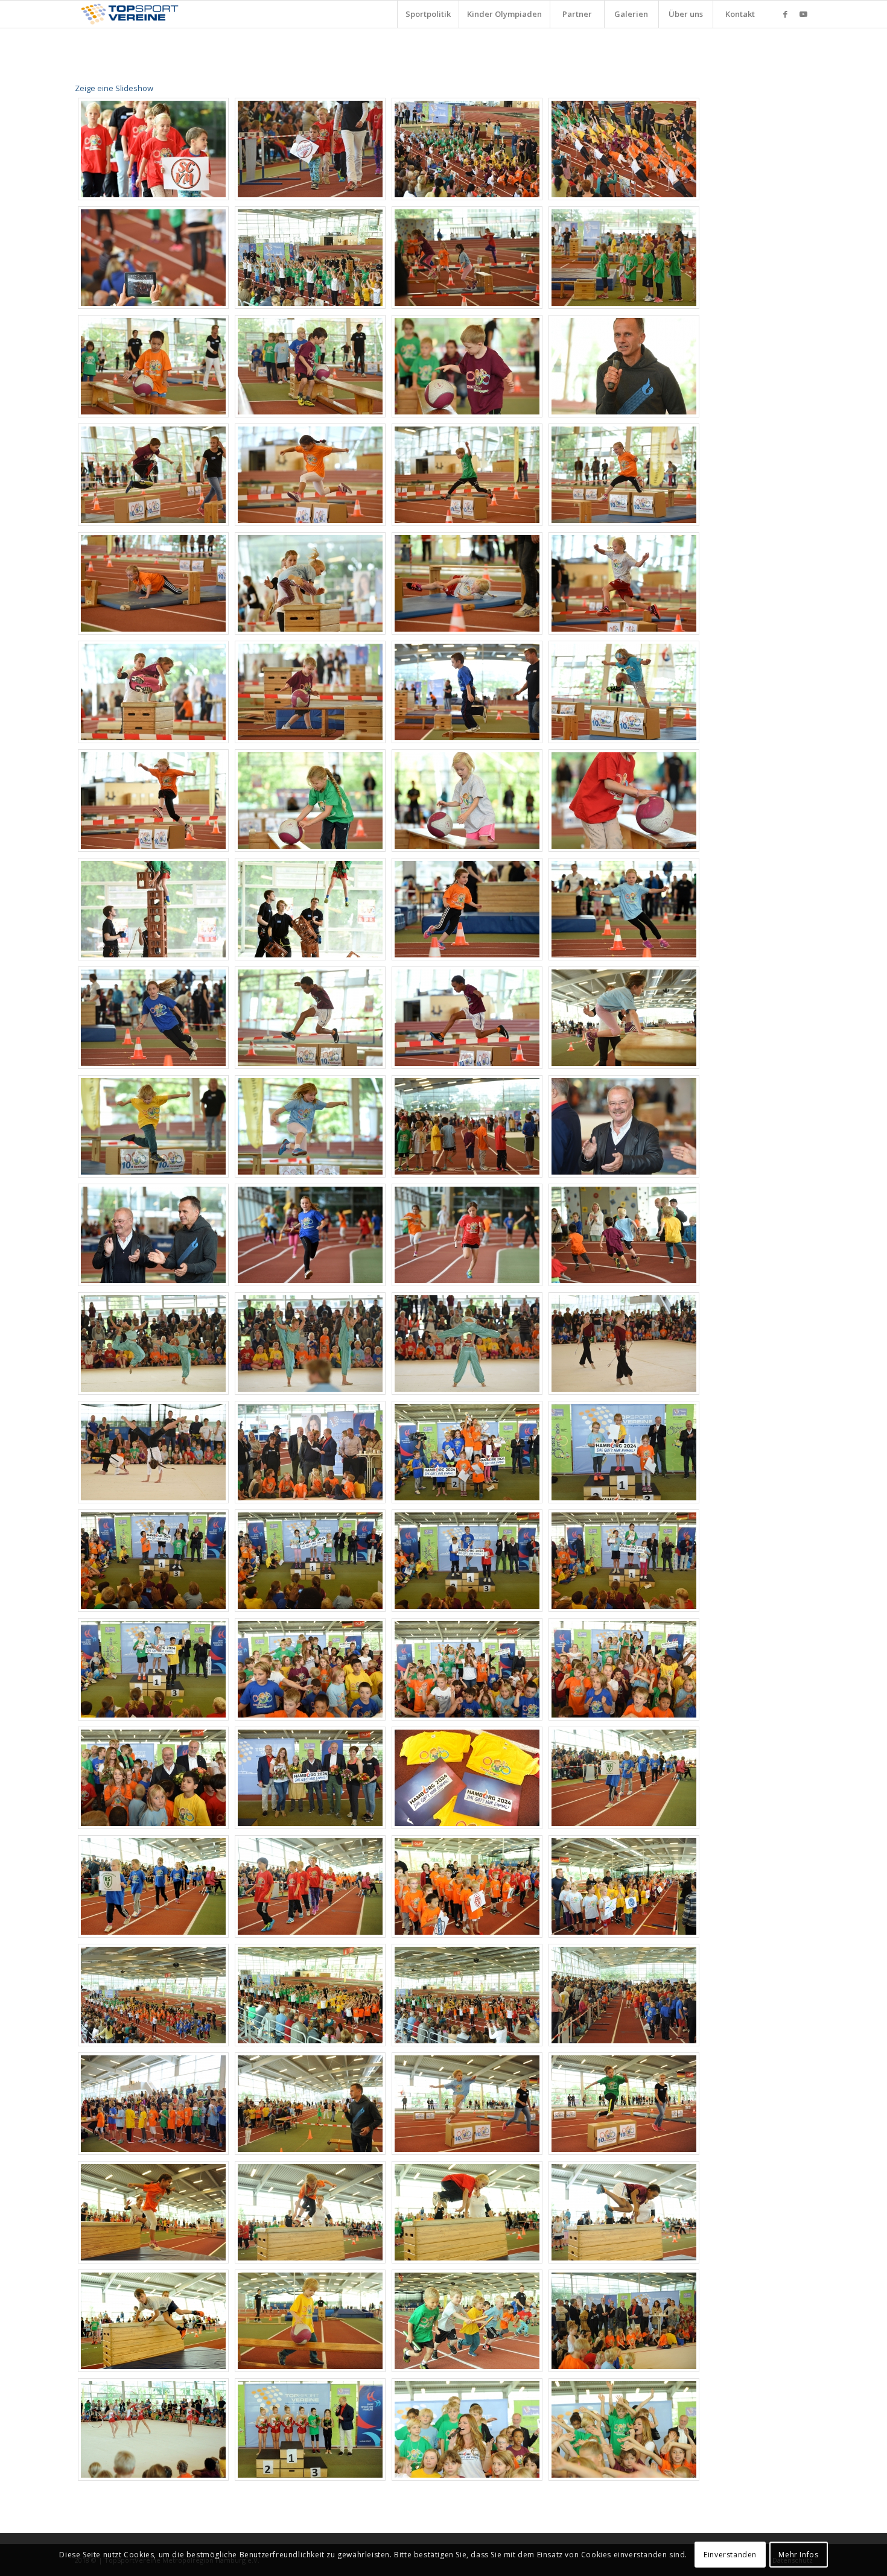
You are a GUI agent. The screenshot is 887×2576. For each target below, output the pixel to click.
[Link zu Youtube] (804, 14)
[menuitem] (428, 14)
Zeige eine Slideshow (114, 88)
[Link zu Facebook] (786, 14)
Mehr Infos (798, 2555)
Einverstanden (730, 2555)
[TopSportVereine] (130, 14)
